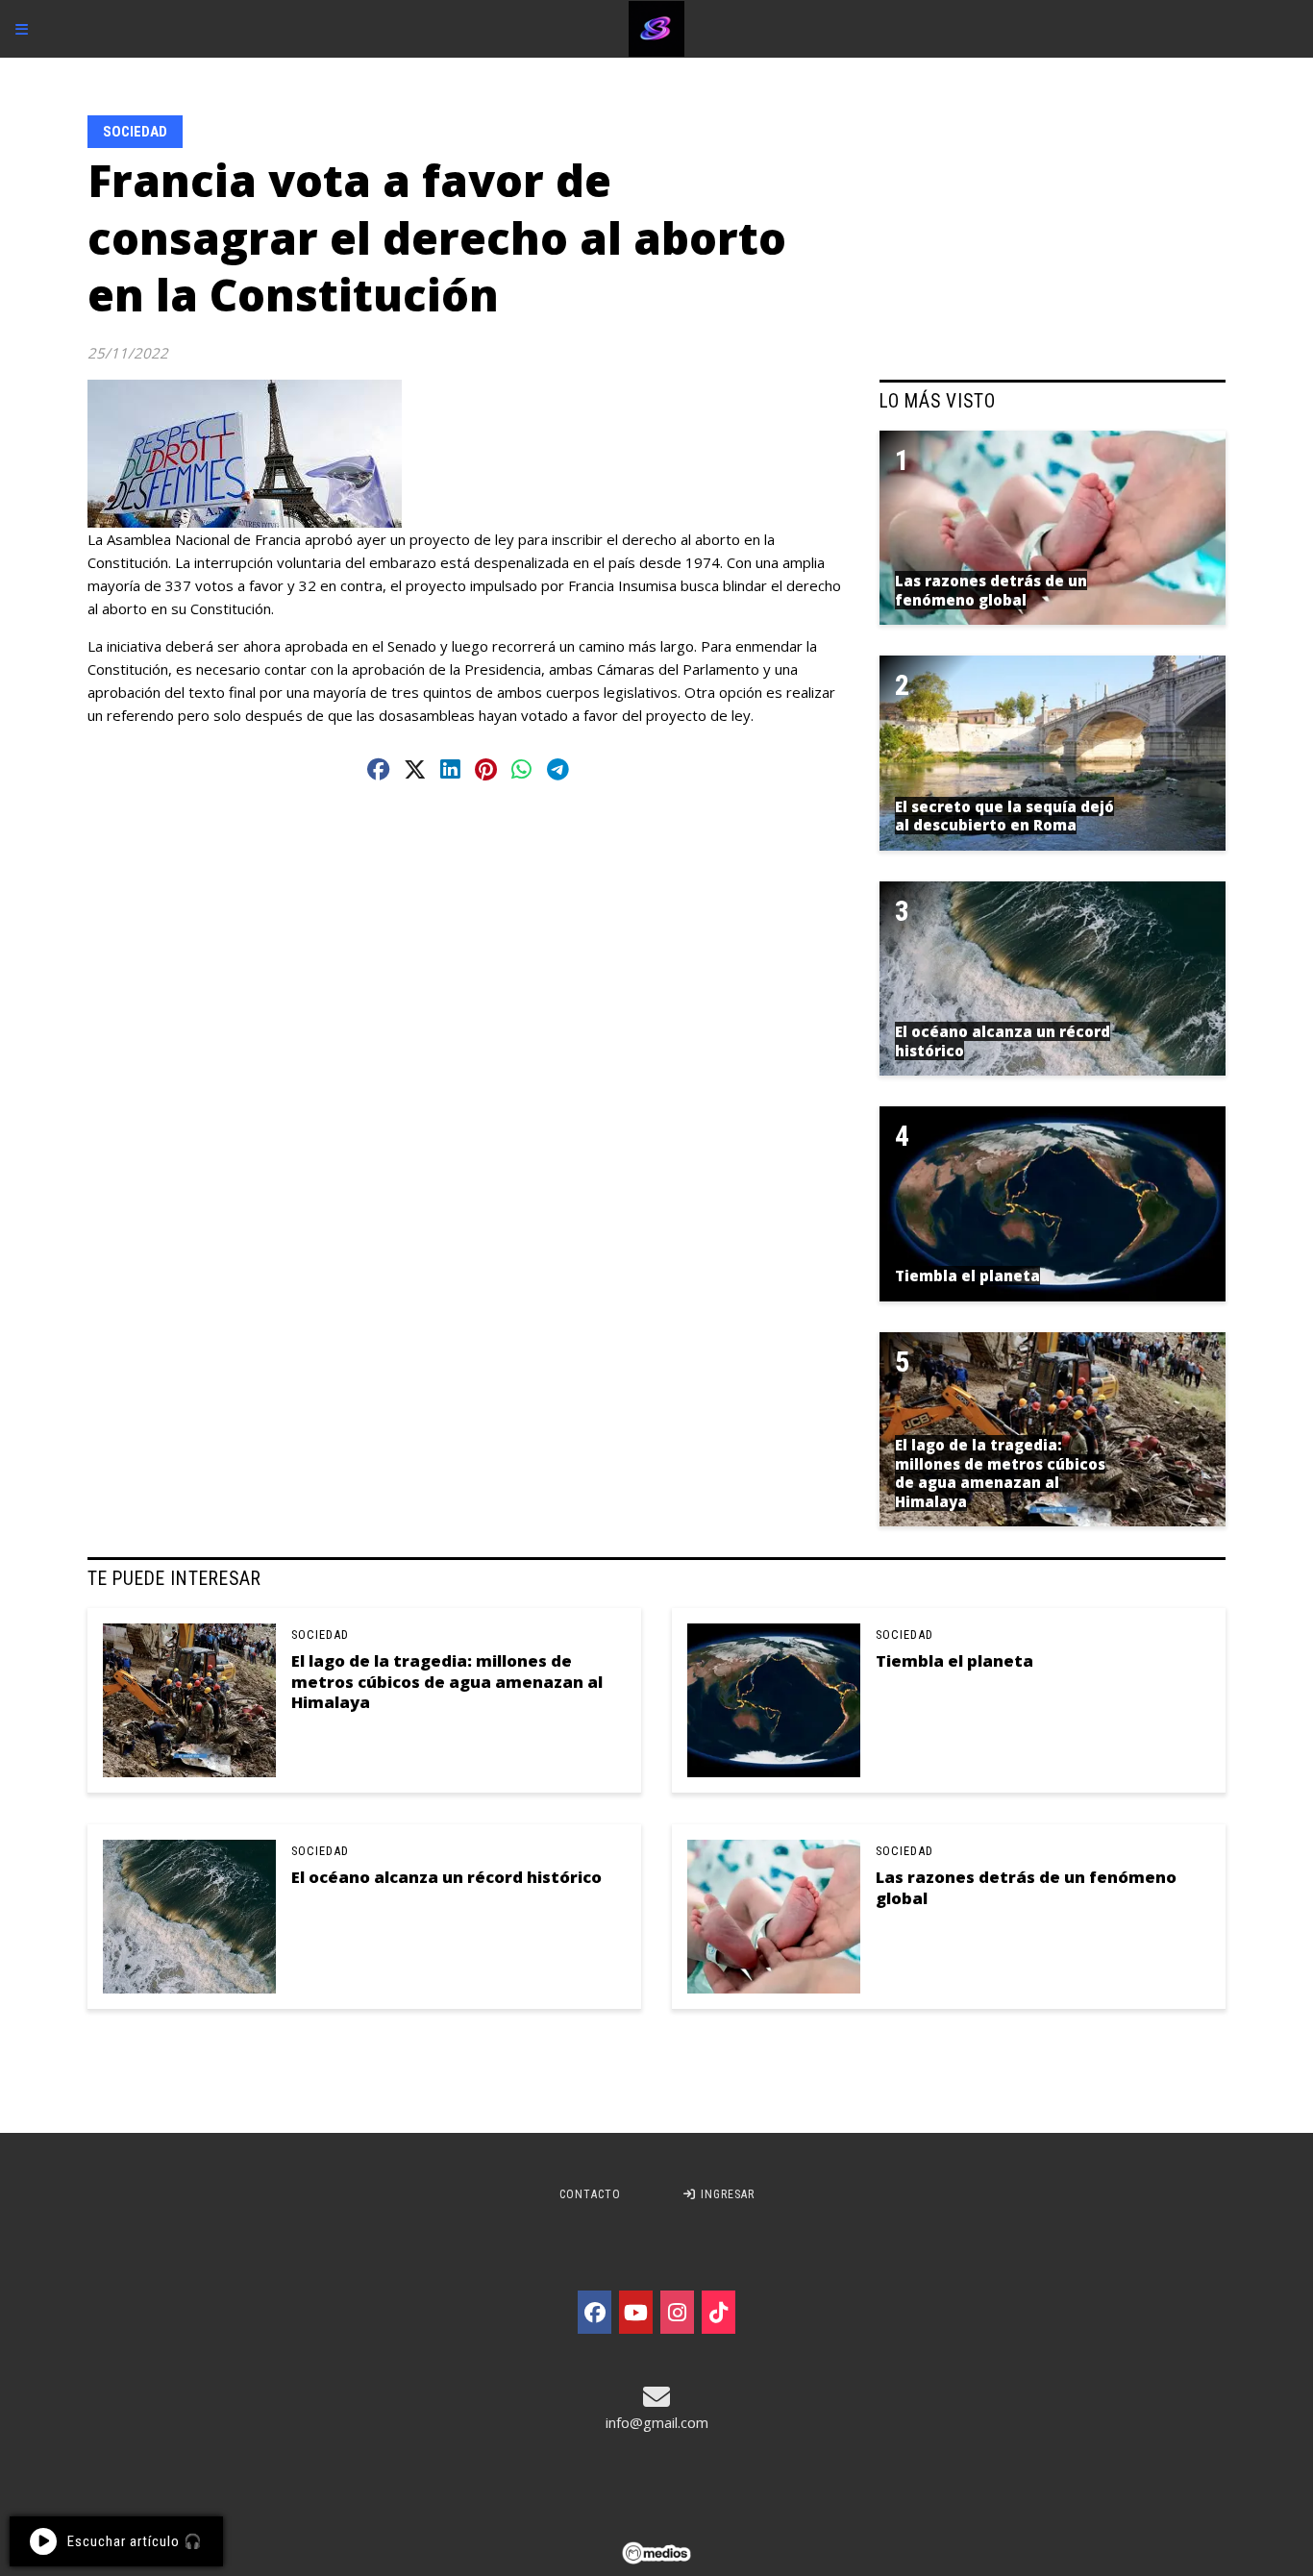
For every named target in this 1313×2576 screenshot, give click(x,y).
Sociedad (135, 132)
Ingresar (726, 2194)
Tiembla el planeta (954, 1660)
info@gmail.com (657, 2422)
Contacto (590, 2194)
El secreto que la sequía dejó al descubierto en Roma (1004, 816)
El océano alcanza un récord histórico (446, 1877)
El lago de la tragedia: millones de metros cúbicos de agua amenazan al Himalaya (447, 1681)
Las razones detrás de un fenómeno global (1026, 1887)
